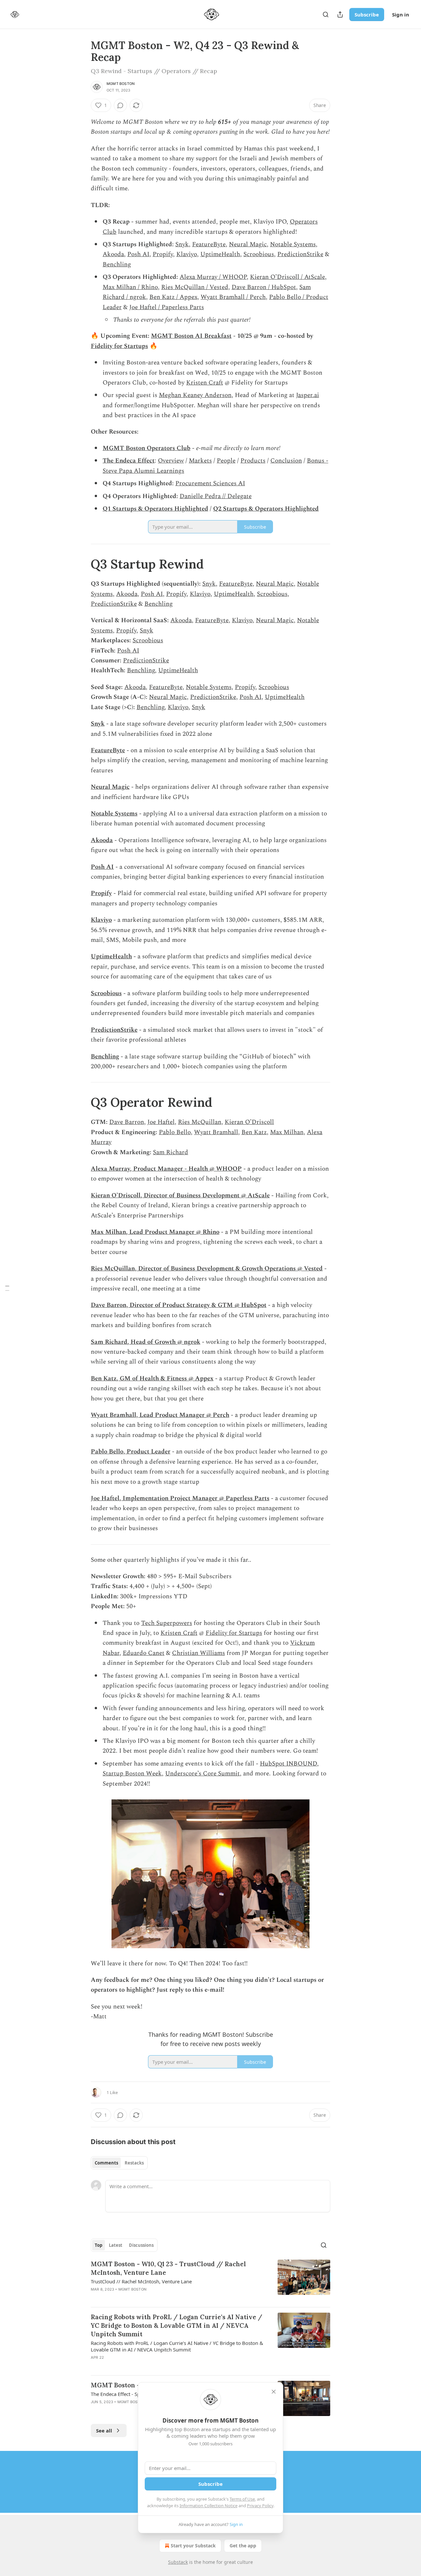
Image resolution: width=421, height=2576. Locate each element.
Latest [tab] (116, 2245)
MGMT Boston (121, 84)
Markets (200, 461)
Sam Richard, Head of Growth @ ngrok (146, 1342)
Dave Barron (127, 1122)
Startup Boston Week (132, 1774)
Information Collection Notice (209, 2506)
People (226, 461)
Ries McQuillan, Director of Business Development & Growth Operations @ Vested (207, 1269)
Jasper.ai (308, 395)
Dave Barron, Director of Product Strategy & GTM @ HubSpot (179, 1305)
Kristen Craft (205, 383)
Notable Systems (293, 244)
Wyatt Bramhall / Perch (233, 297)
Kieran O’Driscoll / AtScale (287, 277)
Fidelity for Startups (119, 346)
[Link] (82, 564)
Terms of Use (242, 2499)
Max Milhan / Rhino (130, 287)
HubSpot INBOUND (288, 1764)
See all (104, 2430)
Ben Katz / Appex (173, 297)
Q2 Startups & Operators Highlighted (266, 509)
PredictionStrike (300, 254)
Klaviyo (187, 254)
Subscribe (367, 14)
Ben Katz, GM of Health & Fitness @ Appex (152, 1379)
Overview (171, 461)
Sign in (401, 14)
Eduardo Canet (144, 1653)
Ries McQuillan (200, 1122)
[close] (274, 2392)
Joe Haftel (161, 1122)
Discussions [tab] (141, 2245)
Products (253, 461)
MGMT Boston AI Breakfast (191, 336)
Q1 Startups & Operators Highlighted (155, 509)
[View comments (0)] (120, 105)
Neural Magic (248, 244)
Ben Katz (254, 1132)
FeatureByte (209, 244)
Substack (178, 2562)
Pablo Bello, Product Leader (131, 1452)
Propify (163, 254)
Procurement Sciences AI (210, 483)
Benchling (117, 265)
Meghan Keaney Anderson (195, 395)
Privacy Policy (260, 2506)
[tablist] (119, 2163)
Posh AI (138, 254)
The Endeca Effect (129, 461)
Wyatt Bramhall (216, 1132)
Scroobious (259, 254)
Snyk (182, 244)
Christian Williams (198, 1653)
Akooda (113, 254)
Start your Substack (193, 2546)
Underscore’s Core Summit (202, 1774)
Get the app (243, 2546)
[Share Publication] (340, 14)
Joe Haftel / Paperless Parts (167, 307)
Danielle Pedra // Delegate (216, 496)
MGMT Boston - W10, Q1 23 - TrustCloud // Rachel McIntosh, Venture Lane (168, 2268)
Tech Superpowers (167, 1623)
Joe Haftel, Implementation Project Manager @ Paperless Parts (180, 1498)
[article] (210, 2281)
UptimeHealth (220, 254)
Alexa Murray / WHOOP (213, 277)
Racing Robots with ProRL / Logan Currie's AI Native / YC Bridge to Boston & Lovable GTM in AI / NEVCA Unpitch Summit (176, 2325)
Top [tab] (99, 2245)
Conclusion (286, 461)
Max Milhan (287, 1132)
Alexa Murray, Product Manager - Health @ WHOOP (166, 1169)
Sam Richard (171, 1152)
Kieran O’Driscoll (249, 1122)
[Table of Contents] (7, 1288)
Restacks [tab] (134, 2163)
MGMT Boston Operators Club (147, 448)
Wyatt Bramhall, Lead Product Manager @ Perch (160, 1415)
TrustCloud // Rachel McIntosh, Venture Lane (141, 2281)
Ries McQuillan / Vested (195, 287)
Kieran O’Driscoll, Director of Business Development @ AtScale (180, 1195)
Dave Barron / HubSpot (264, 287)
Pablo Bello (175, 1132)
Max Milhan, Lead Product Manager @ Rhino (155, 1232)
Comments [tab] (106, 2163)
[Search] (326, 14)
